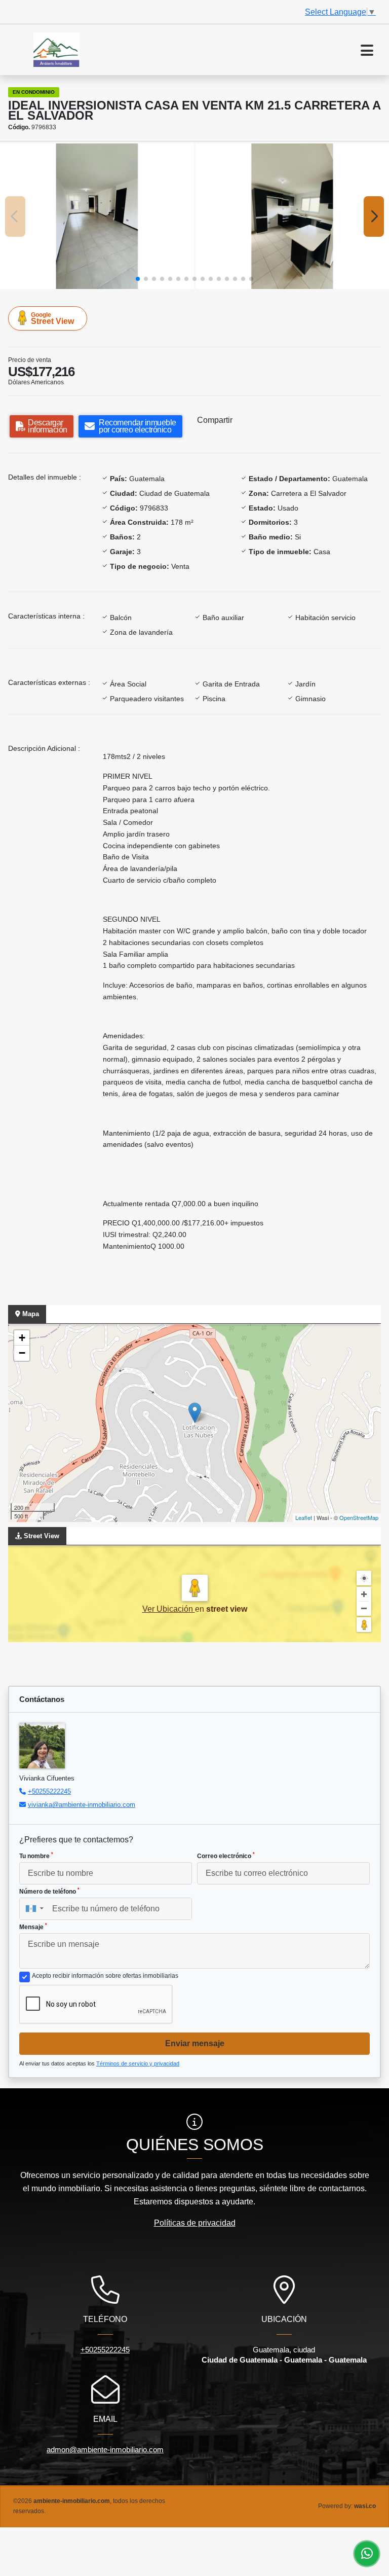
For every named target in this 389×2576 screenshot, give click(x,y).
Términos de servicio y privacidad (138, 2063)
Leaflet (304, 1517)
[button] (138, 279)
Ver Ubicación (169, 1609)
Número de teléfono (49, 1891)
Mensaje (33, 1927)
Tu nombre (36, 1856)
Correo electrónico (226, 1856)
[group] (97, 216)
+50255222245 (49, 1791)
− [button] (22, 1353)
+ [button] (22, 1338)
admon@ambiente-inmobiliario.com (105, 2450)
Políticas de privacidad (195, 2223)
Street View (52, 318)
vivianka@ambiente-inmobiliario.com (82, 1805)
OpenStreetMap (359, 1517)
